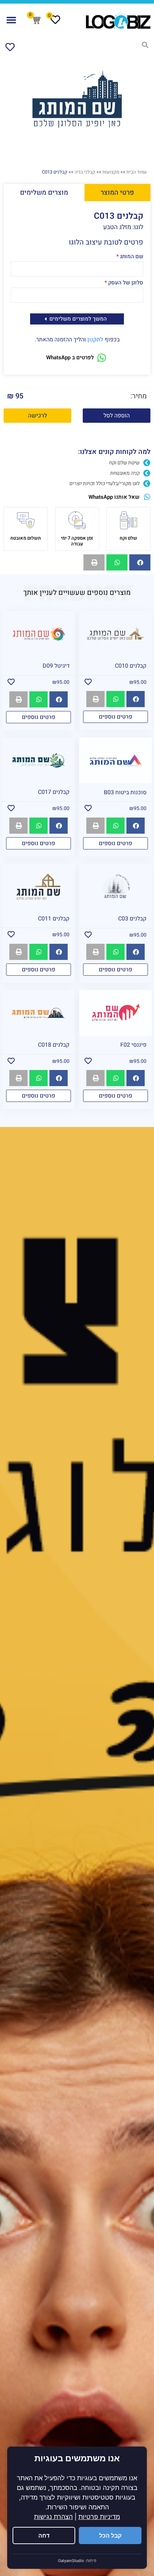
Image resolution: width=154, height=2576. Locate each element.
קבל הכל (110, 2535)
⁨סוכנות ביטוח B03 (125, 792)
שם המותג (132, 257)
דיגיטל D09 (56, 666)
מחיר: (139, 396)
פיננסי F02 (133, 1045)
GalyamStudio (71, 2561)
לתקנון (95, 340)
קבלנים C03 (132, 919)
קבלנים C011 (54, 919)
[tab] (118, 193)
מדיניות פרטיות (99, 2517)
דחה (44, 2535)
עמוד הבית (137, 172)
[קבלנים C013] (77, 99)
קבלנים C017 (54, 792)
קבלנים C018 (54, 1045)
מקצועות (111, 172)
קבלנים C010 (131, 666)
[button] (11, 20)
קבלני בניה (85, 172)
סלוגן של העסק (126, 283)
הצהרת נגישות (53, 2517)
